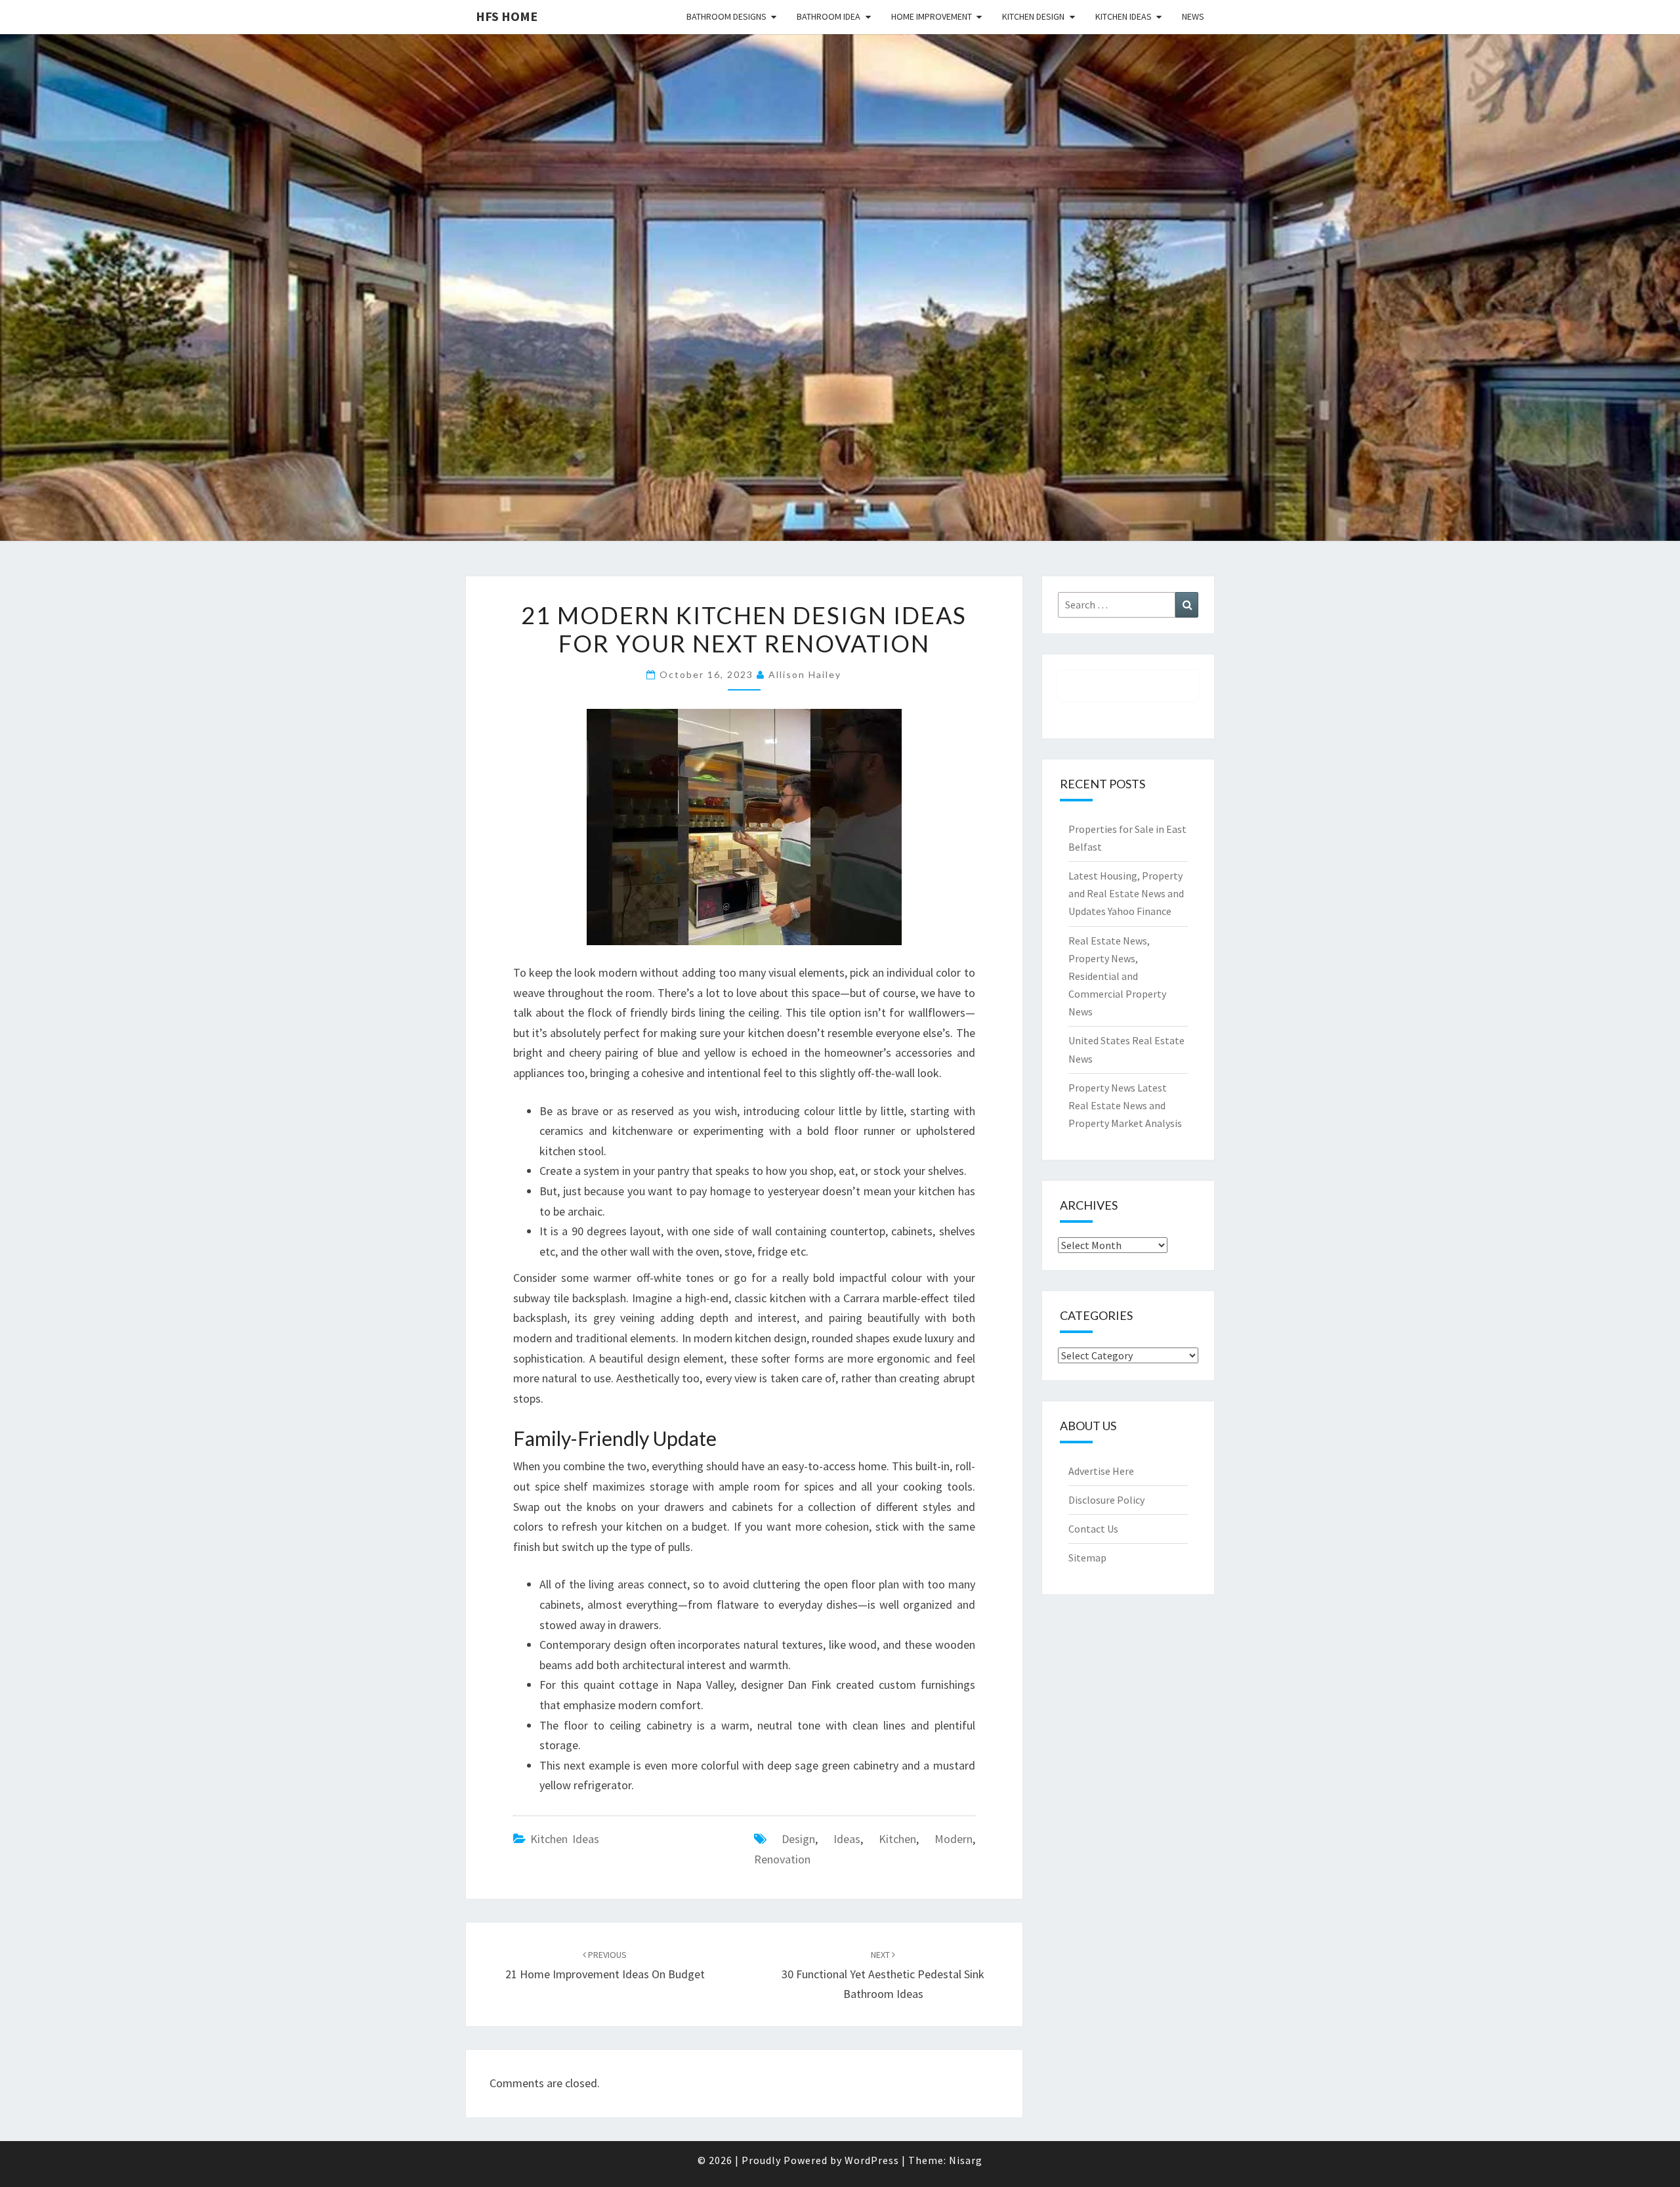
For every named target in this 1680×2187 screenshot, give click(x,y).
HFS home (507, 16)
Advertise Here (1101, 1471)
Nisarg (966, 2160)
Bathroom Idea (829, 16)
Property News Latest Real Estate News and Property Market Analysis (1125, 1105)
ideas (847, 1839)
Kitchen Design (1033, 16)
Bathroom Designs (726, 16)
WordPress (872, 2160)
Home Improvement (932, 16)
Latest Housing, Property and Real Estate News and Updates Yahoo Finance (1126, 893)
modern (954, 1839)
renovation (782, 1859)
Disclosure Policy (1106, 1500)
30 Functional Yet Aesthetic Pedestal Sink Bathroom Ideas (883, 1975)
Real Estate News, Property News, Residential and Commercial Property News (1117, 976)
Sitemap (1087, 1558)
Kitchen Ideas (1123, 16)
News (1193, 16)
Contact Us (1093, 1529)
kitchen (897, 1839)
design (798, 1839)
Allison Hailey (805, 674)
